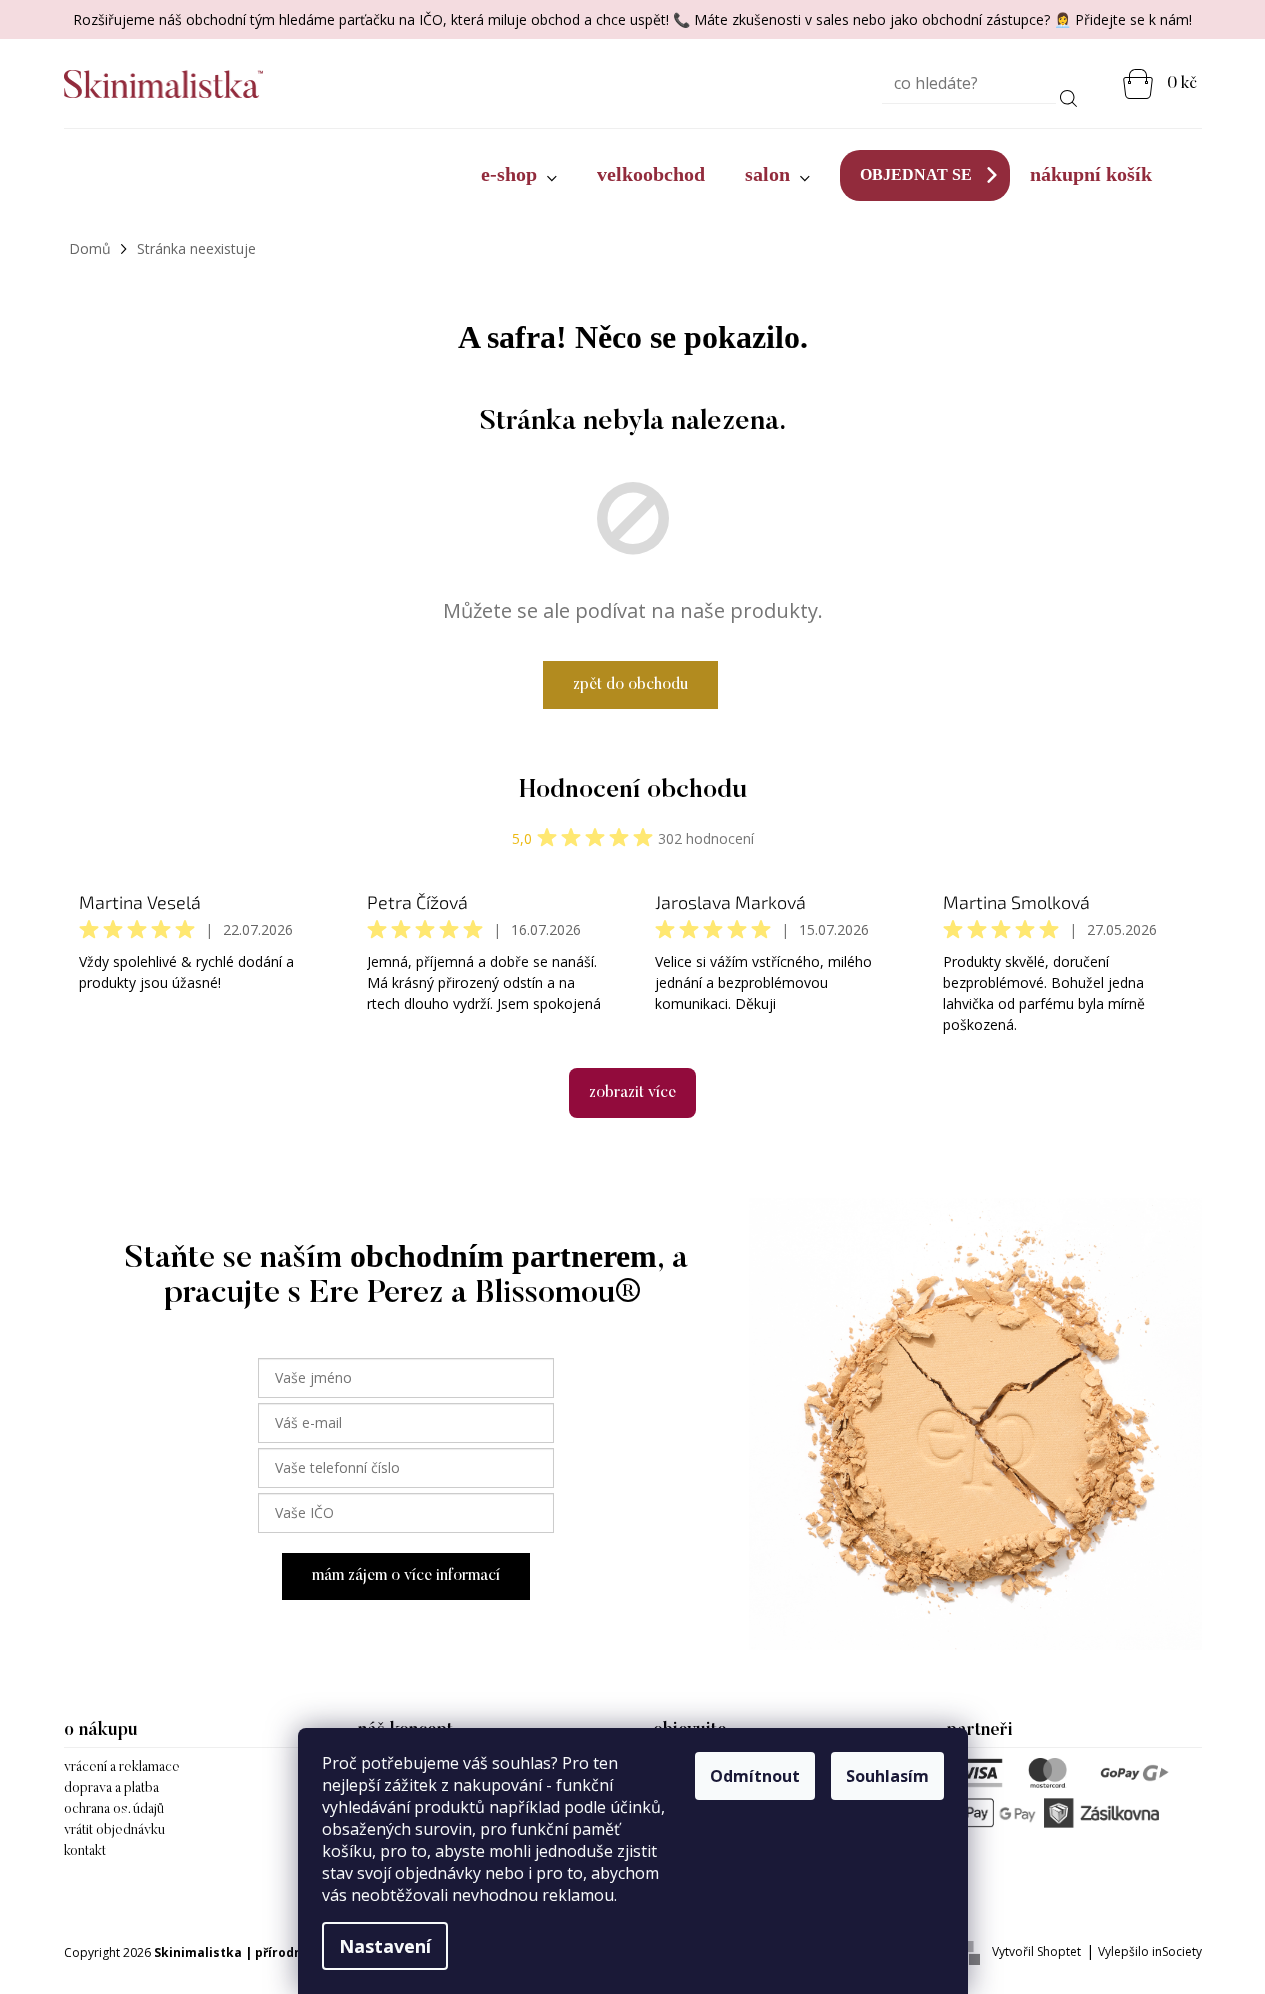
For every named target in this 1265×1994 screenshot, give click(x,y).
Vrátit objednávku (114, 1831)
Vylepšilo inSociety (1150, 1951)
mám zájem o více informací (406, 1576)
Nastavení (385, 1946)
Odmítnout (755, 1776)
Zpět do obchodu (630, 685)
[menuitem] (519, 175)
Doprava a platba (111, 1789)
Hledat (1068, 95)
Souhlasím (887, 1776)
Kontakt (85, 1852)
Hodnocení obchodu (633, 791)
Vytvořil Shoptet (1036, 1951)
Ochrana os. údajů (114, 1810)
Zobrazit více (632, 1093)
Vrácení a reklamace (122, 1768)
